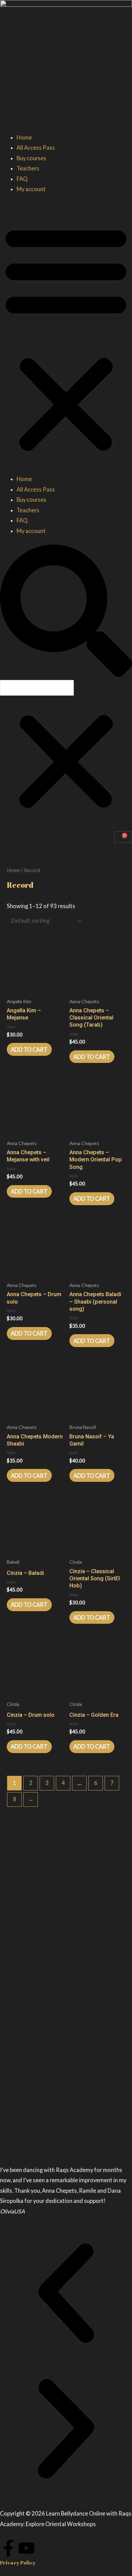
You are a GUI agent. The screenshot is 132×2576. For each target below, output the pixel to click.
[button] (66, 339)
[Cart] (123, 837)
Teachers (28, 168)
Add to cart (29, 1050)
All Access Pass (36, 148)
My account (31, 189)
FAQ (22, 179)
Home (24, 137)
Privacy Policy (18, 2563)
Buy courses (31, 158)
